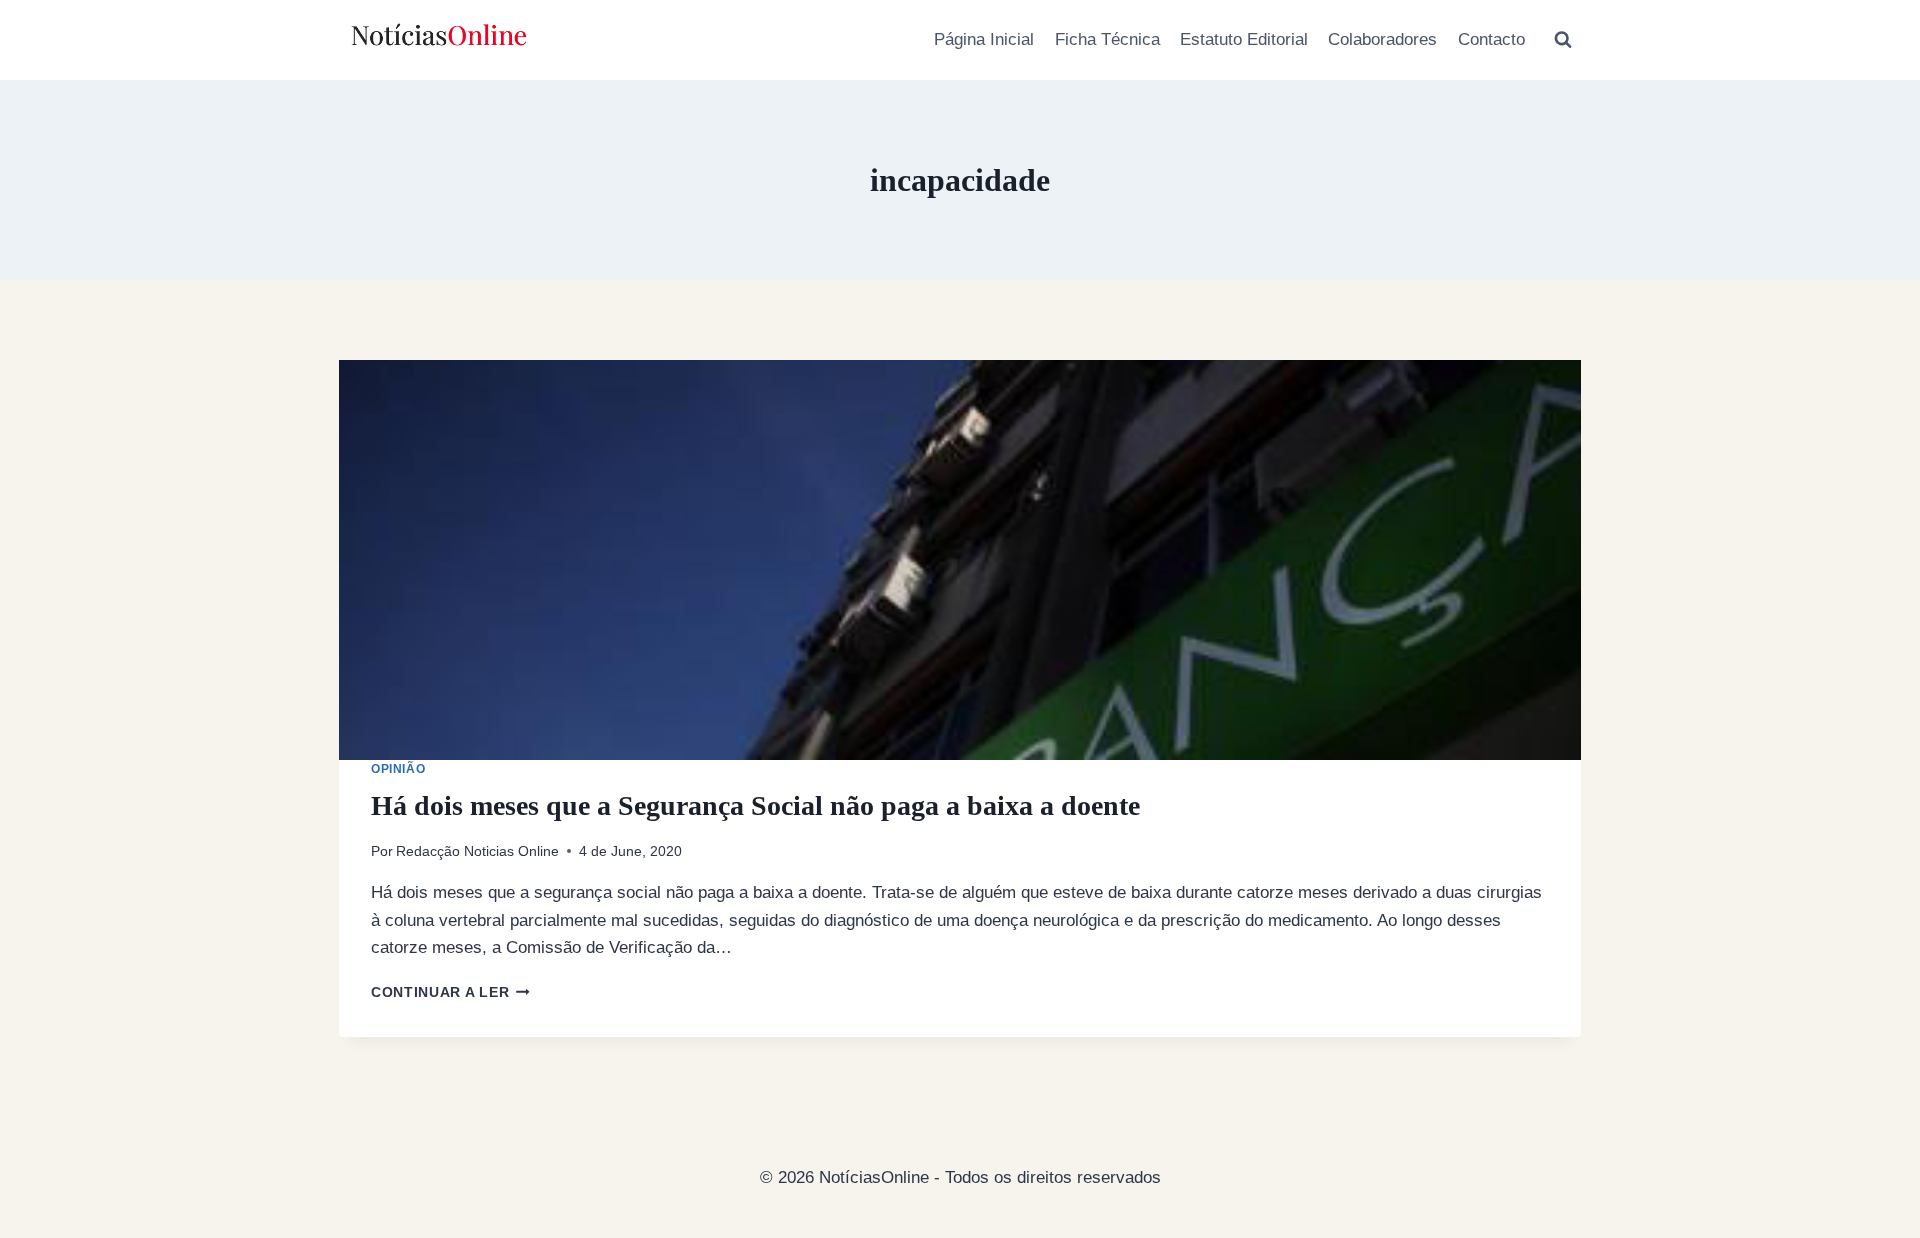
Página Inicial (984, 39)
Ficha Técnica (1107, 39)
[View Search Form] (1563, 40)
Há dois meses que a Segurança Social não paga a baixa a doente (755, 805)
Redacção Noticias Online (477, 851)
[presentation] (960, 560)
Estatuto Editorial (1244, 39)
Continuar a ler (450, 992)
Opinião (398, 769)
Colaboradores (1382, 39)
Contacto (1491, 39)
